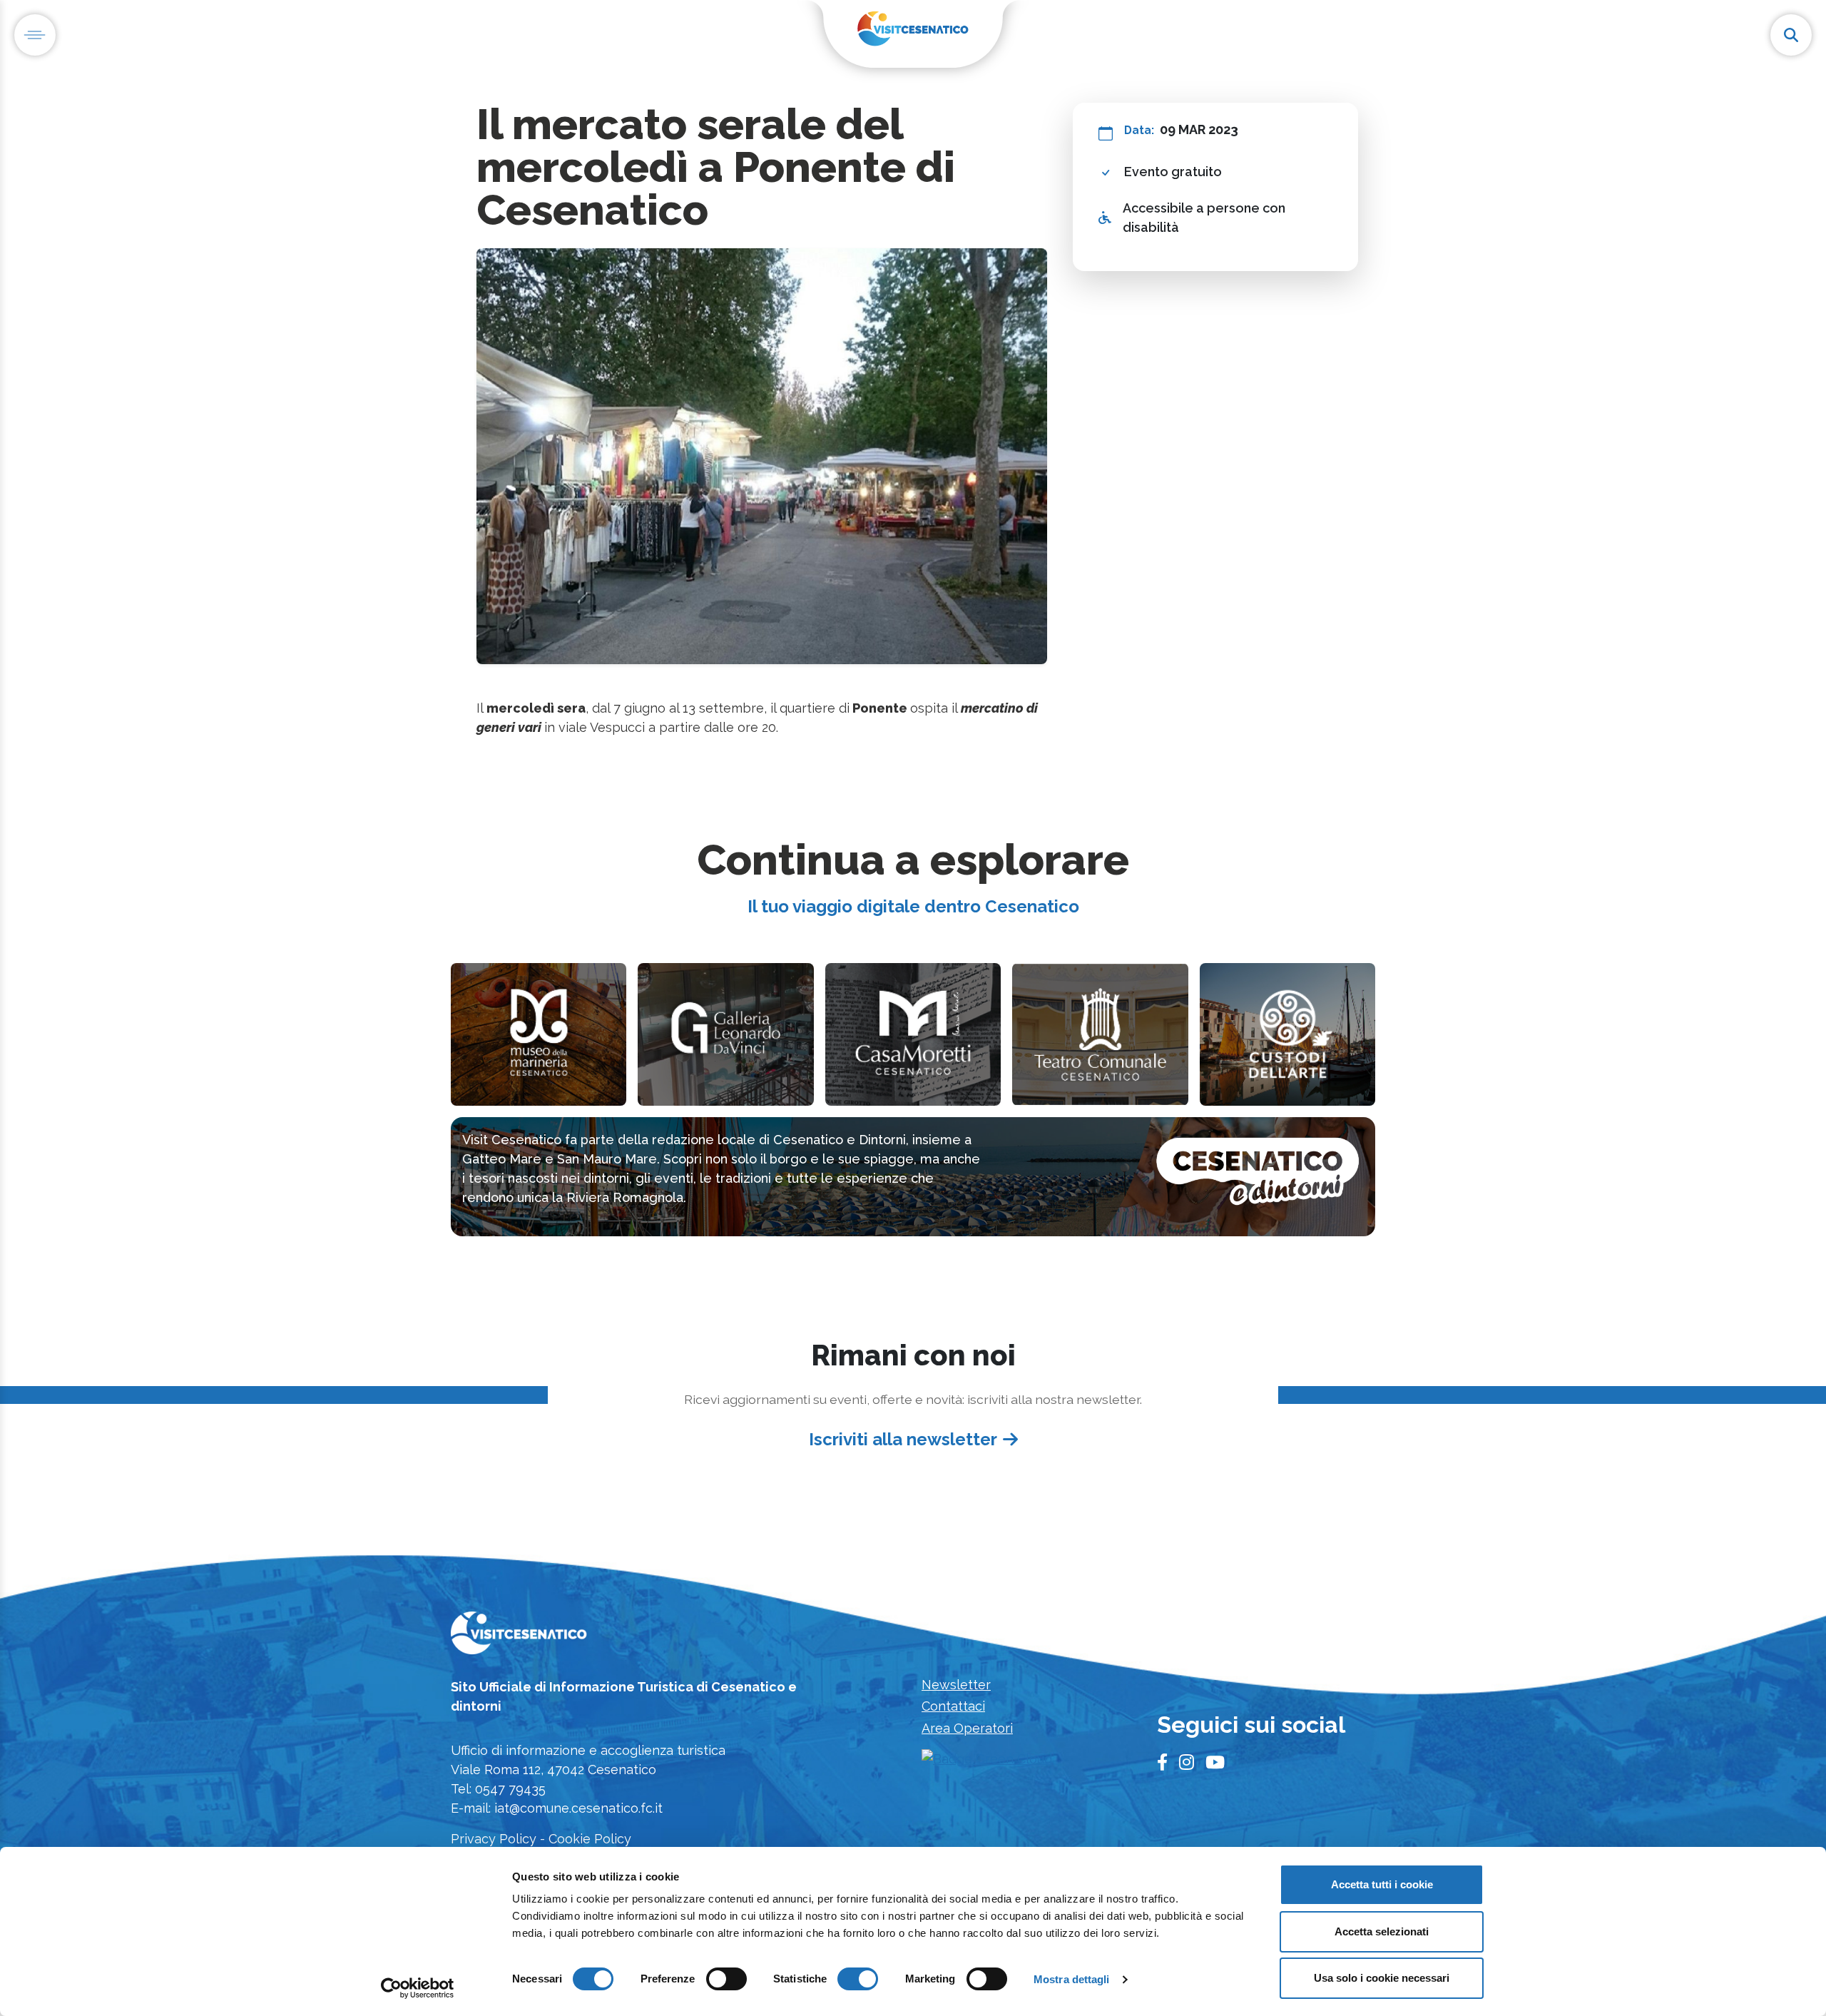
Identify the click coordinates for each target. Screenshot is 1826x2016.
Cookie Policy (590, 1839)
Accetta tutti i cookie (1382, 1884)
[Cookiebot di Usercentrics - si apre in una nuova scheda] (418, 1988)
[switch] (726, 1979)
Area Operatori (967, 1728)
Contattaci (953, 1706)
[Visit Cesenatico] (519, 1637)
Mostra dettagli (1072, 1979)
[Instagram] (1187, 1763)
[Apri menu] (35, 35)
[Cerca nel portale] (1791, 35)
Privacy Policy (494, 1839)
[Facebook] (1162, 1763)
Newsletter (956, 1685)
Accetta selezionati (1382, 1931)
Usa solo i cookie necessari (1382, 1978)
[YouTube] (1215, 1763)
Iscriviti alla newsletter (903, 1439)
